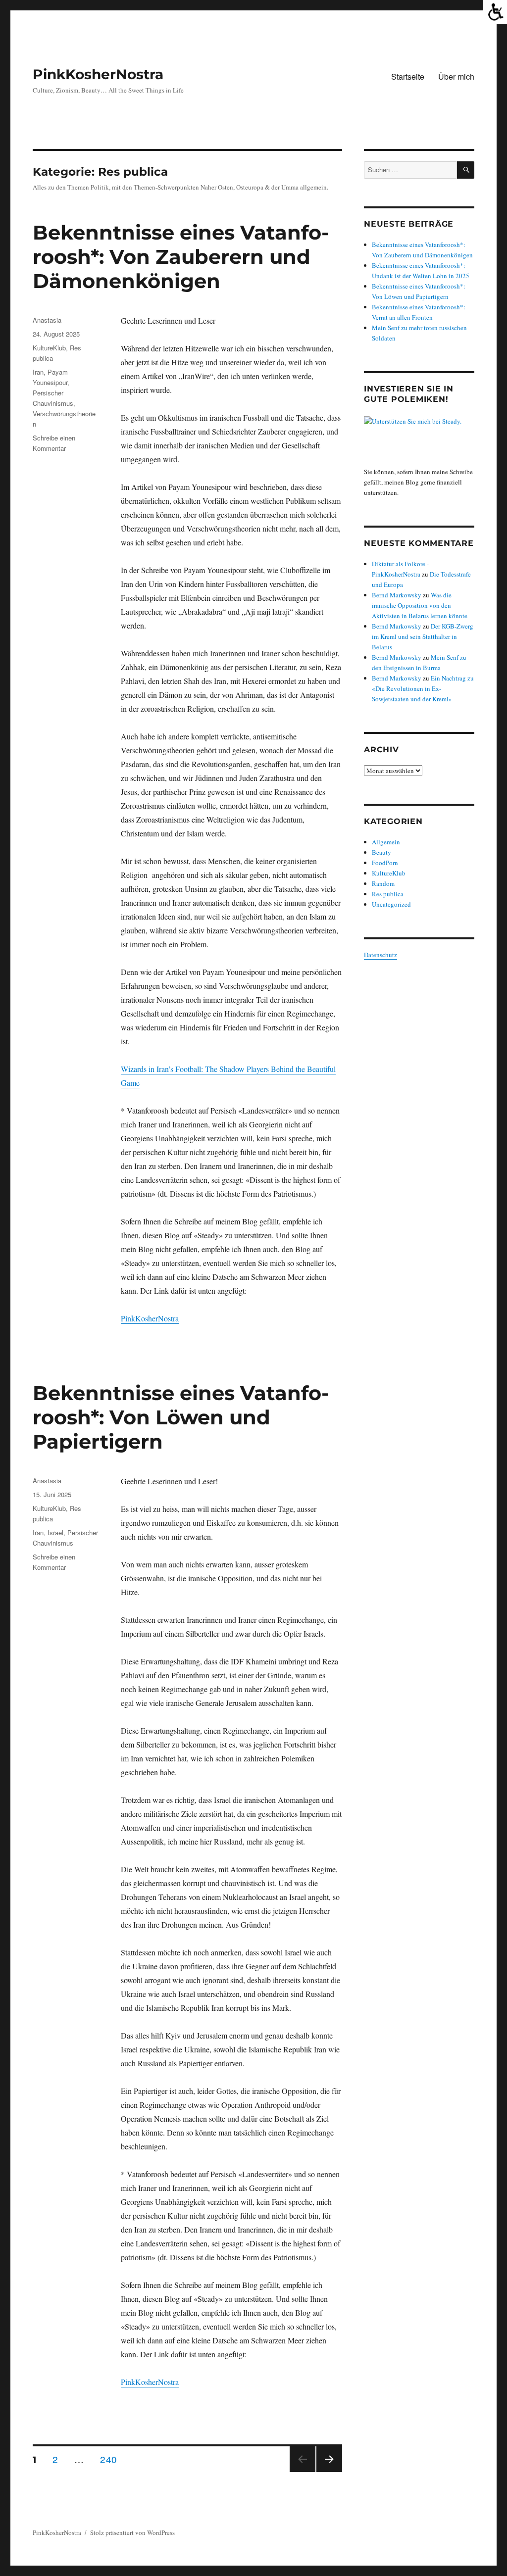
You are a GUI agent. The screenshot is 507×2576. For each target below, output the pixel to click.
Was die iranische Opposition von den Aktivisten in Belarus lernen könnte (420, 605)
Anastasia (47, 320)
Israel (55, 1532)
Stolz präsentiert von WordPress (132, 2532)
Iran (38, 372)
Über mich (456, 76)
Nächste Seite (329, 2471)
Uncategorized (391, 904)
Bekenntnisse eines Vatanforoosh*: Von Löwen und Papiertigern (181, 1417)
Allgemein (386, 842)
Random (383, 883)
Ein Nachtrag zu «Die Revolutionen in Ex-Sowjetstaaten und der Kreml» (423, 688)
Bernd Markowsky (397, 595)
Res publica (388, 894)
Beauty (381, 852)
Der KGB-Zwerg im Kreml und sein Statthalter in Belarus (423, 636)
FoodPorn (385, 863)
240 (112, 2459)
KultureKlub (49, 348)
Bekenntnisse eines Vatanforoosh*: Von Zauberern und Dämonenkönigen (181, 257)
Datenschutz (380, 955)
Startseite (408, 76)
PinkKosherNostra (98, 74)
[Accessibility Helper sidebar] (495, 12)
